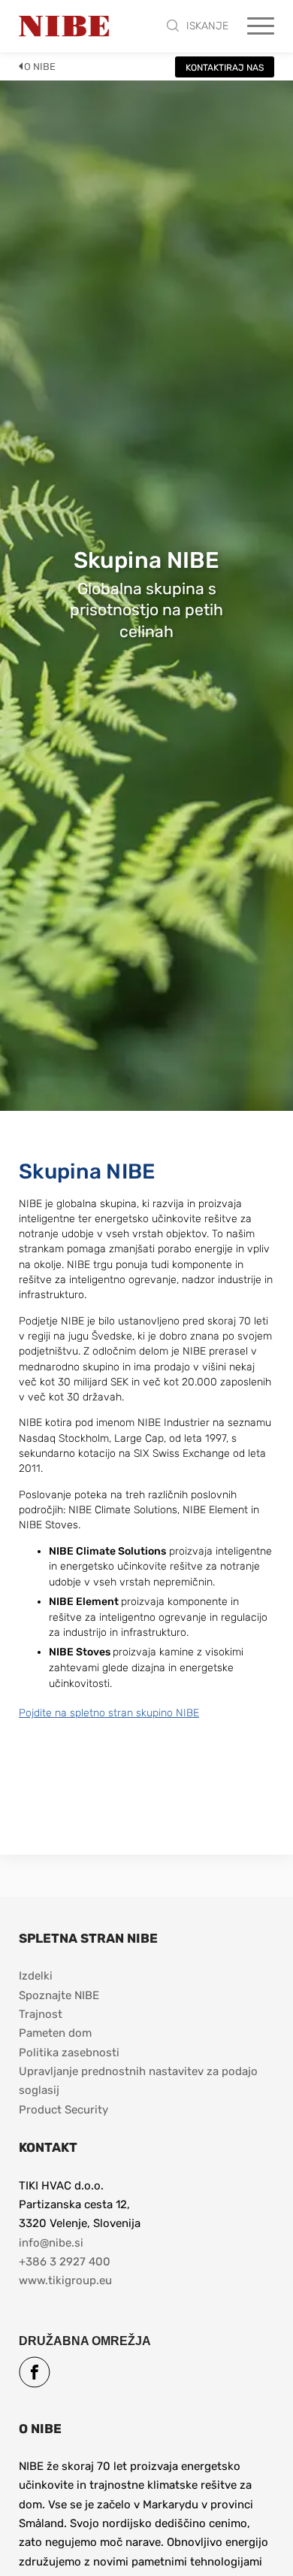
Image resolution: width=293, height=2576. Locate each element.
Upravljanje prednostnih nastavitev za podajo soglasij (140, 2081)
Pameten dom (55, 2033)
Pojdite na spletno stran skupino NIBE (109, 1713)
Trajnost (41, 2014)
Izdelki (36, 1976)
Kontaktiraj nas (225, 68)
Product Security (63, 2110)
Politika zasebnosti (69, 2053)
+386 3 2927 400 (65, 2262)
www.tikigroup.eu (65, 2280)
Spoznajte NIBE (60, 1995)
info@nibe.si (51, 2243)
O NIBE (40, 67)
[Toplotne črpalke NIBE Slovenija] (64, 26)
